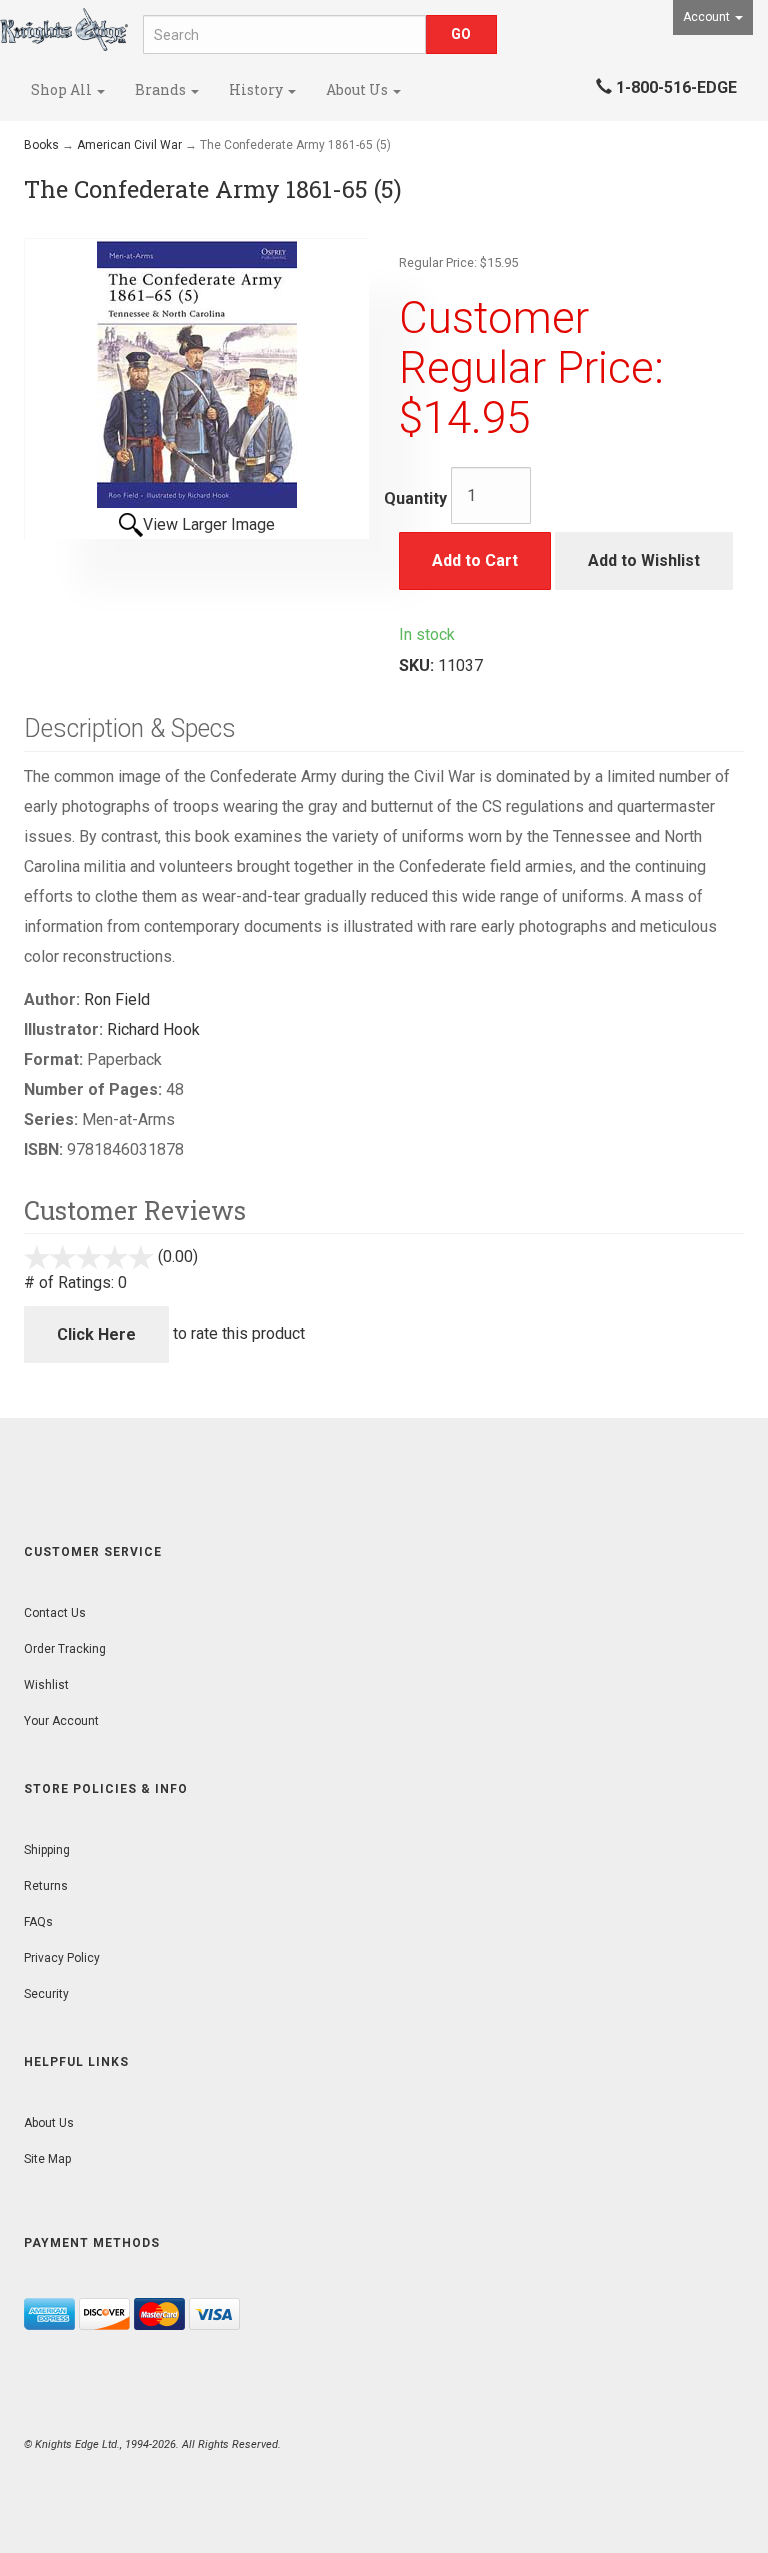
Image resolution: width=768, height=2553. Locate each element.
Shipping (47, 1850)
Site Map (47, 2159)
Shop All (63, 89)
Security (46, 1994)
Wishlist (46, 1685)
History (257, 89)
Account (708, 17)
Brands (162, 89)
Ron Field (117, 999)
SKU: (418, 665)
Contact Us (55, 1613)
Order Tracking (65, 1649)
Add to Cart (475, 560)
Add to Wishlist (644, 560)
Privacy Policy (62, 1958)
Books (41, 145)
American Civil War (129, 145)
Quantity (415, 498)
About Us (358, 89)
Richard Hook (153, 1029)
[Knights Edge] (64, 29)
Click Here (96, 1334)
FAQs (38, 1922)
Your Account (61, 1721)
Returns (46, 1886)
